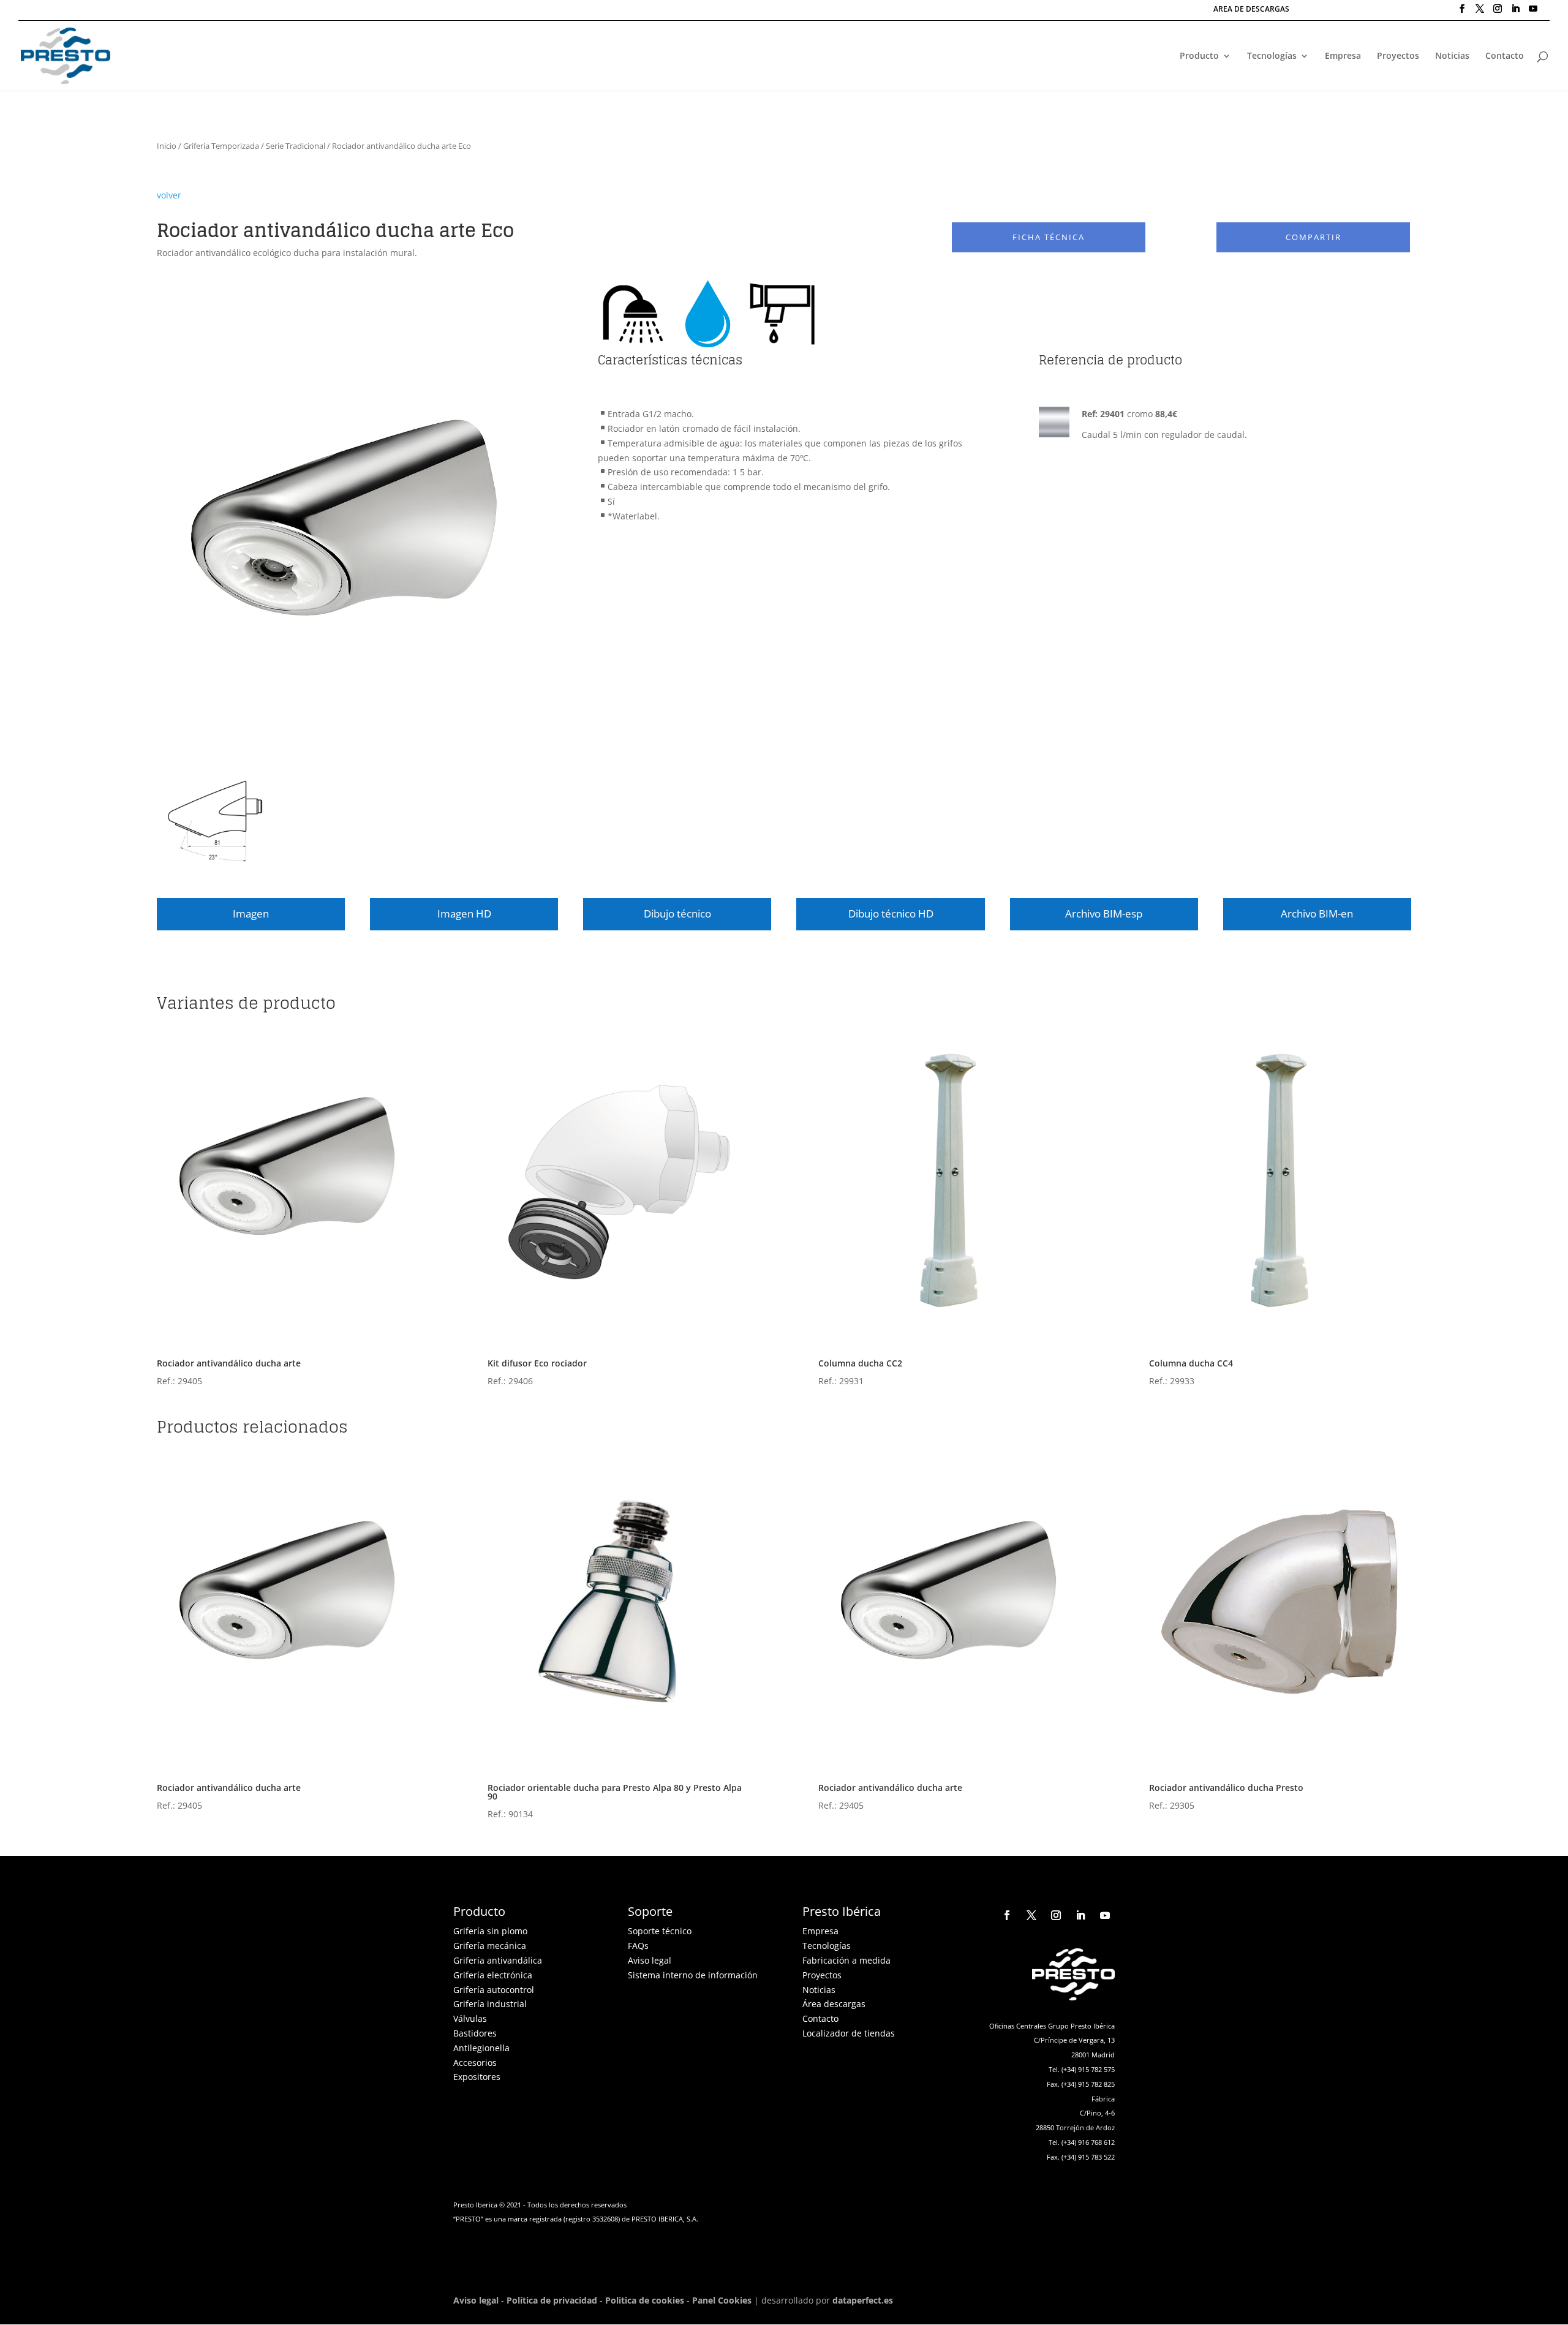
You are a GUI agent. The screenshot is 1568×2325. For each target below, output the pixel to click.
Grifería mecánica (490, 1946)
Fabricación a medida (846, 1960)
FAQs (638, 1946)
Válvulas (470, 2018)
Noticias (1452, 56)
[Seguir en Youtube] (1105, 1915)
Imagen (251, 914)
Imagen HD (464, 914)
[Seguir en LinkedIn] (1080, 1915)
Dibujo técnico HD (891, 914)
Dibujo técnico (677, 914)
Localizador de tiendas (849, 2033)
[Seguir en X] (1031, 1915)
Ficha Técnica (1049, 237)
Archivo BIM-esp (1104, 914)
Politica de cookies (645, 2300)
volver (169, 195)
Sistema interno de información (693, 1975)
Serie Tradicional (296, 146)
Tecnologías (1272, 56)
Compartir (1314, 237)
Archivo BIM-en (1317, 914)
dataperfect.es (863, 2300)
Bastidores (475, 2033)
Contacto (1505, 56)
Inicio (167, 146)
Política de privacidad (552, 2300)
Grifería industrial (490, 2004)
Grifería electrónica (493, 1975)
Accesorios (475, 2063)
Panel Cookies (722, 2300)
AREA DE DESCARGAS (1251, 10)
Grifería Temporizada (221, 146)
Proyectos (1398, 56)
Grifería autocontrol (494, 1990)
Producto (1199, 56)
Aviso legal (650, 1960)
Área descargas (834, 2004)
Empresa (1343, 56)
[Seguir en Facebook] (1007, 1915)
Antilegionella (481, 2048)
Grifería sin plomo (490, 1931)
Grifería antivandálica (498, 1960)
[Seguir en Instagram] (1056, 1915)
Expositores (477, 2077)
